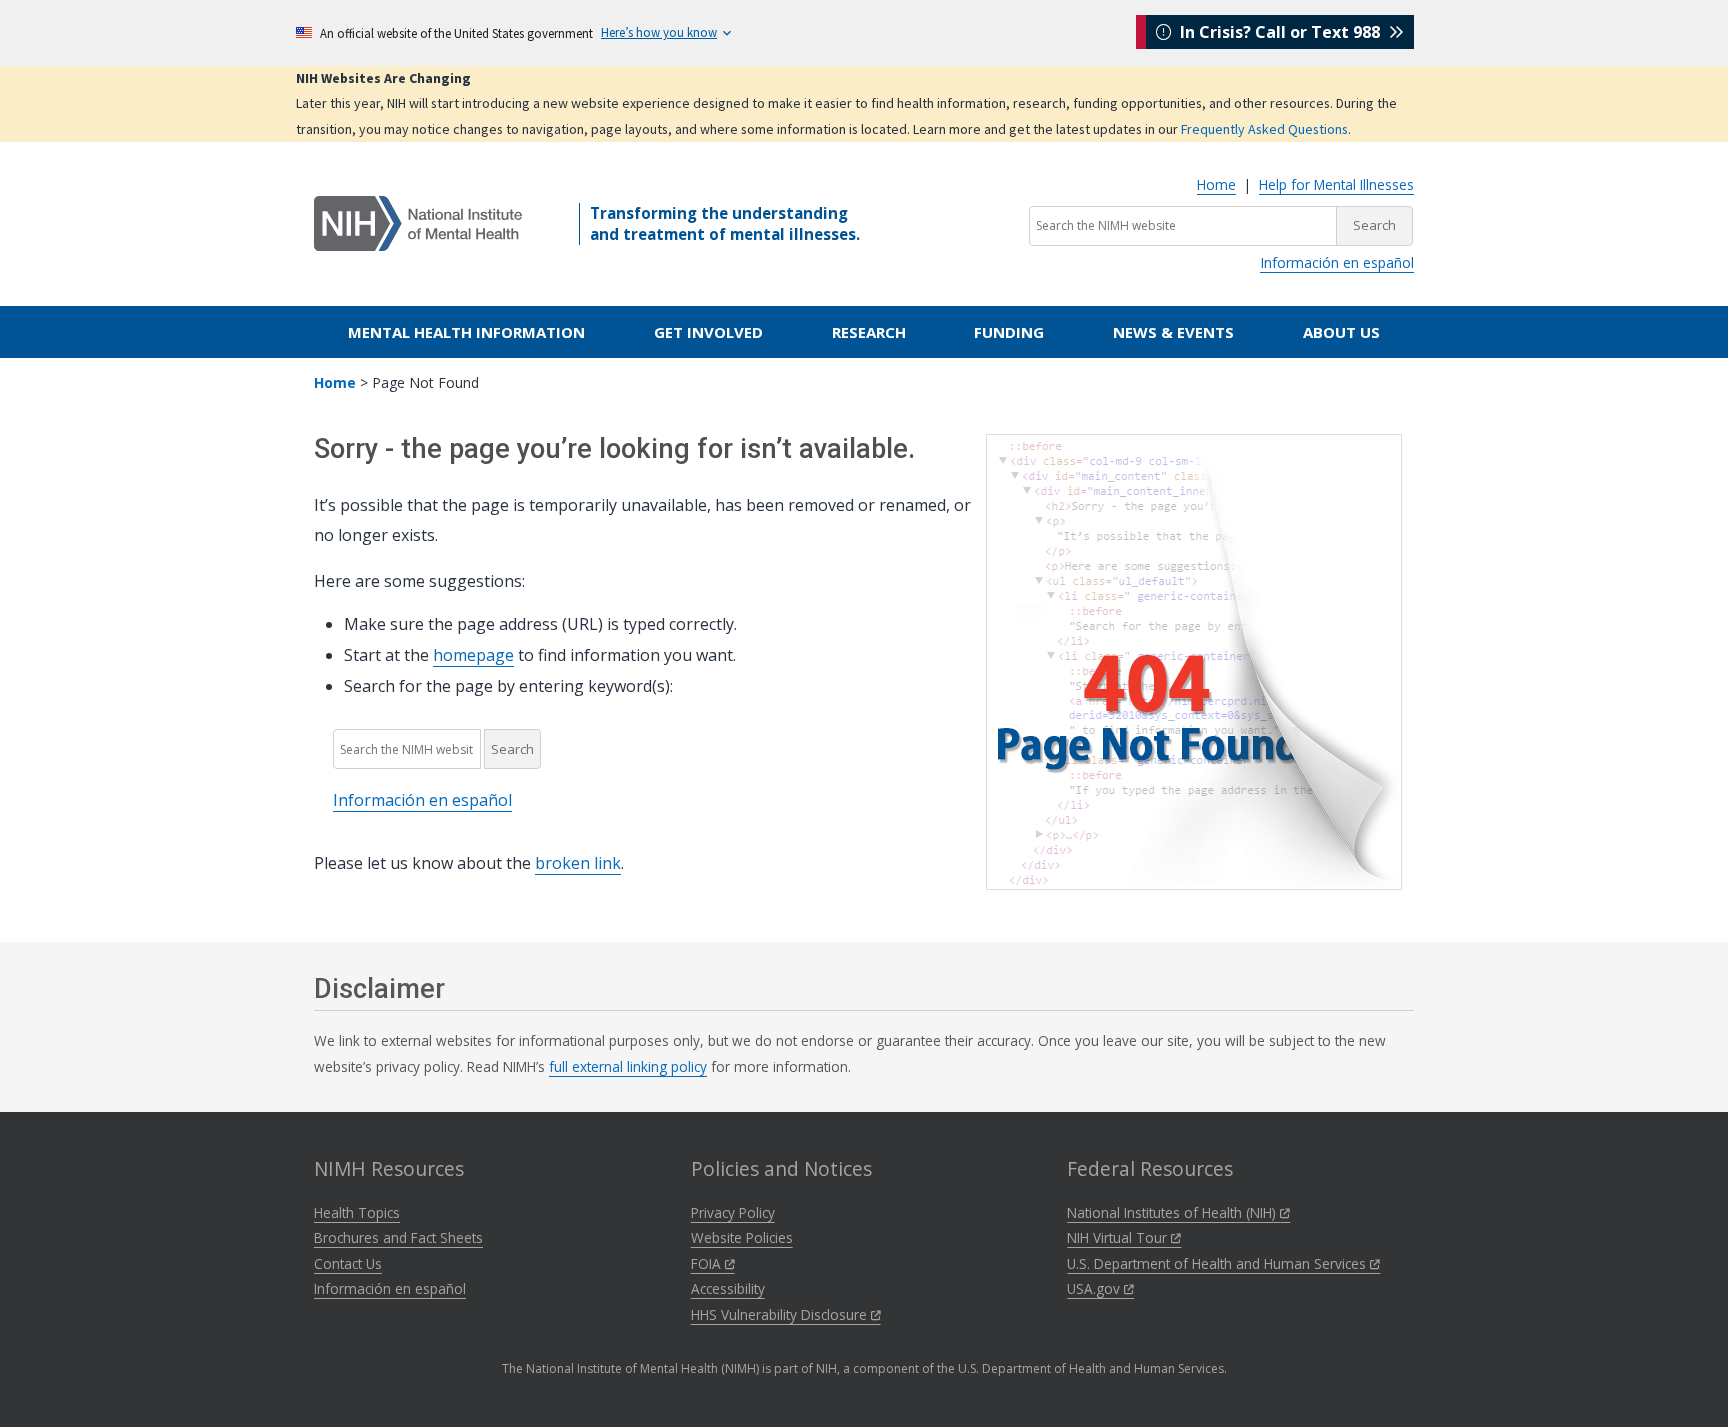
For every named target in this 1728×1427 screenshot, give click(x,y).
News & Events (1173, 332)
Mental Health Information (466, 332)
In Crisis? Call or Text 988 (1280, 32)
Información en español (1337, 262)
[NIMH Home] (418, 222)
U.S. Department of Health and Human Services (1218, 1263)
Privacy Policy (733, 1212)
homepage (473, 655)
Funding (1009, 332)
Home (1216, 184)
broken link (578, 863)
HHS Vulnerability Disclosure (781, 1314)
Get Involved (708, 332)
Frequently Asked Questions (1264, 129)
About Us (1341, 332)
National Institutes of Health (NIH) (1173, 1212)
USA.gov (1095, 1288)
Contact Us (348, 1263)
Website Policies (742, 1237)
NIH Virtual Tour (1119, 1237)
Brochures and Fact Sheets (398, 1237)
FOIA (708, 1263)
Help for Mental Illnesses (1336, 184)
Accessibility (728, 1288)
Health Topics (357, 1212)
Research (869, 332)
